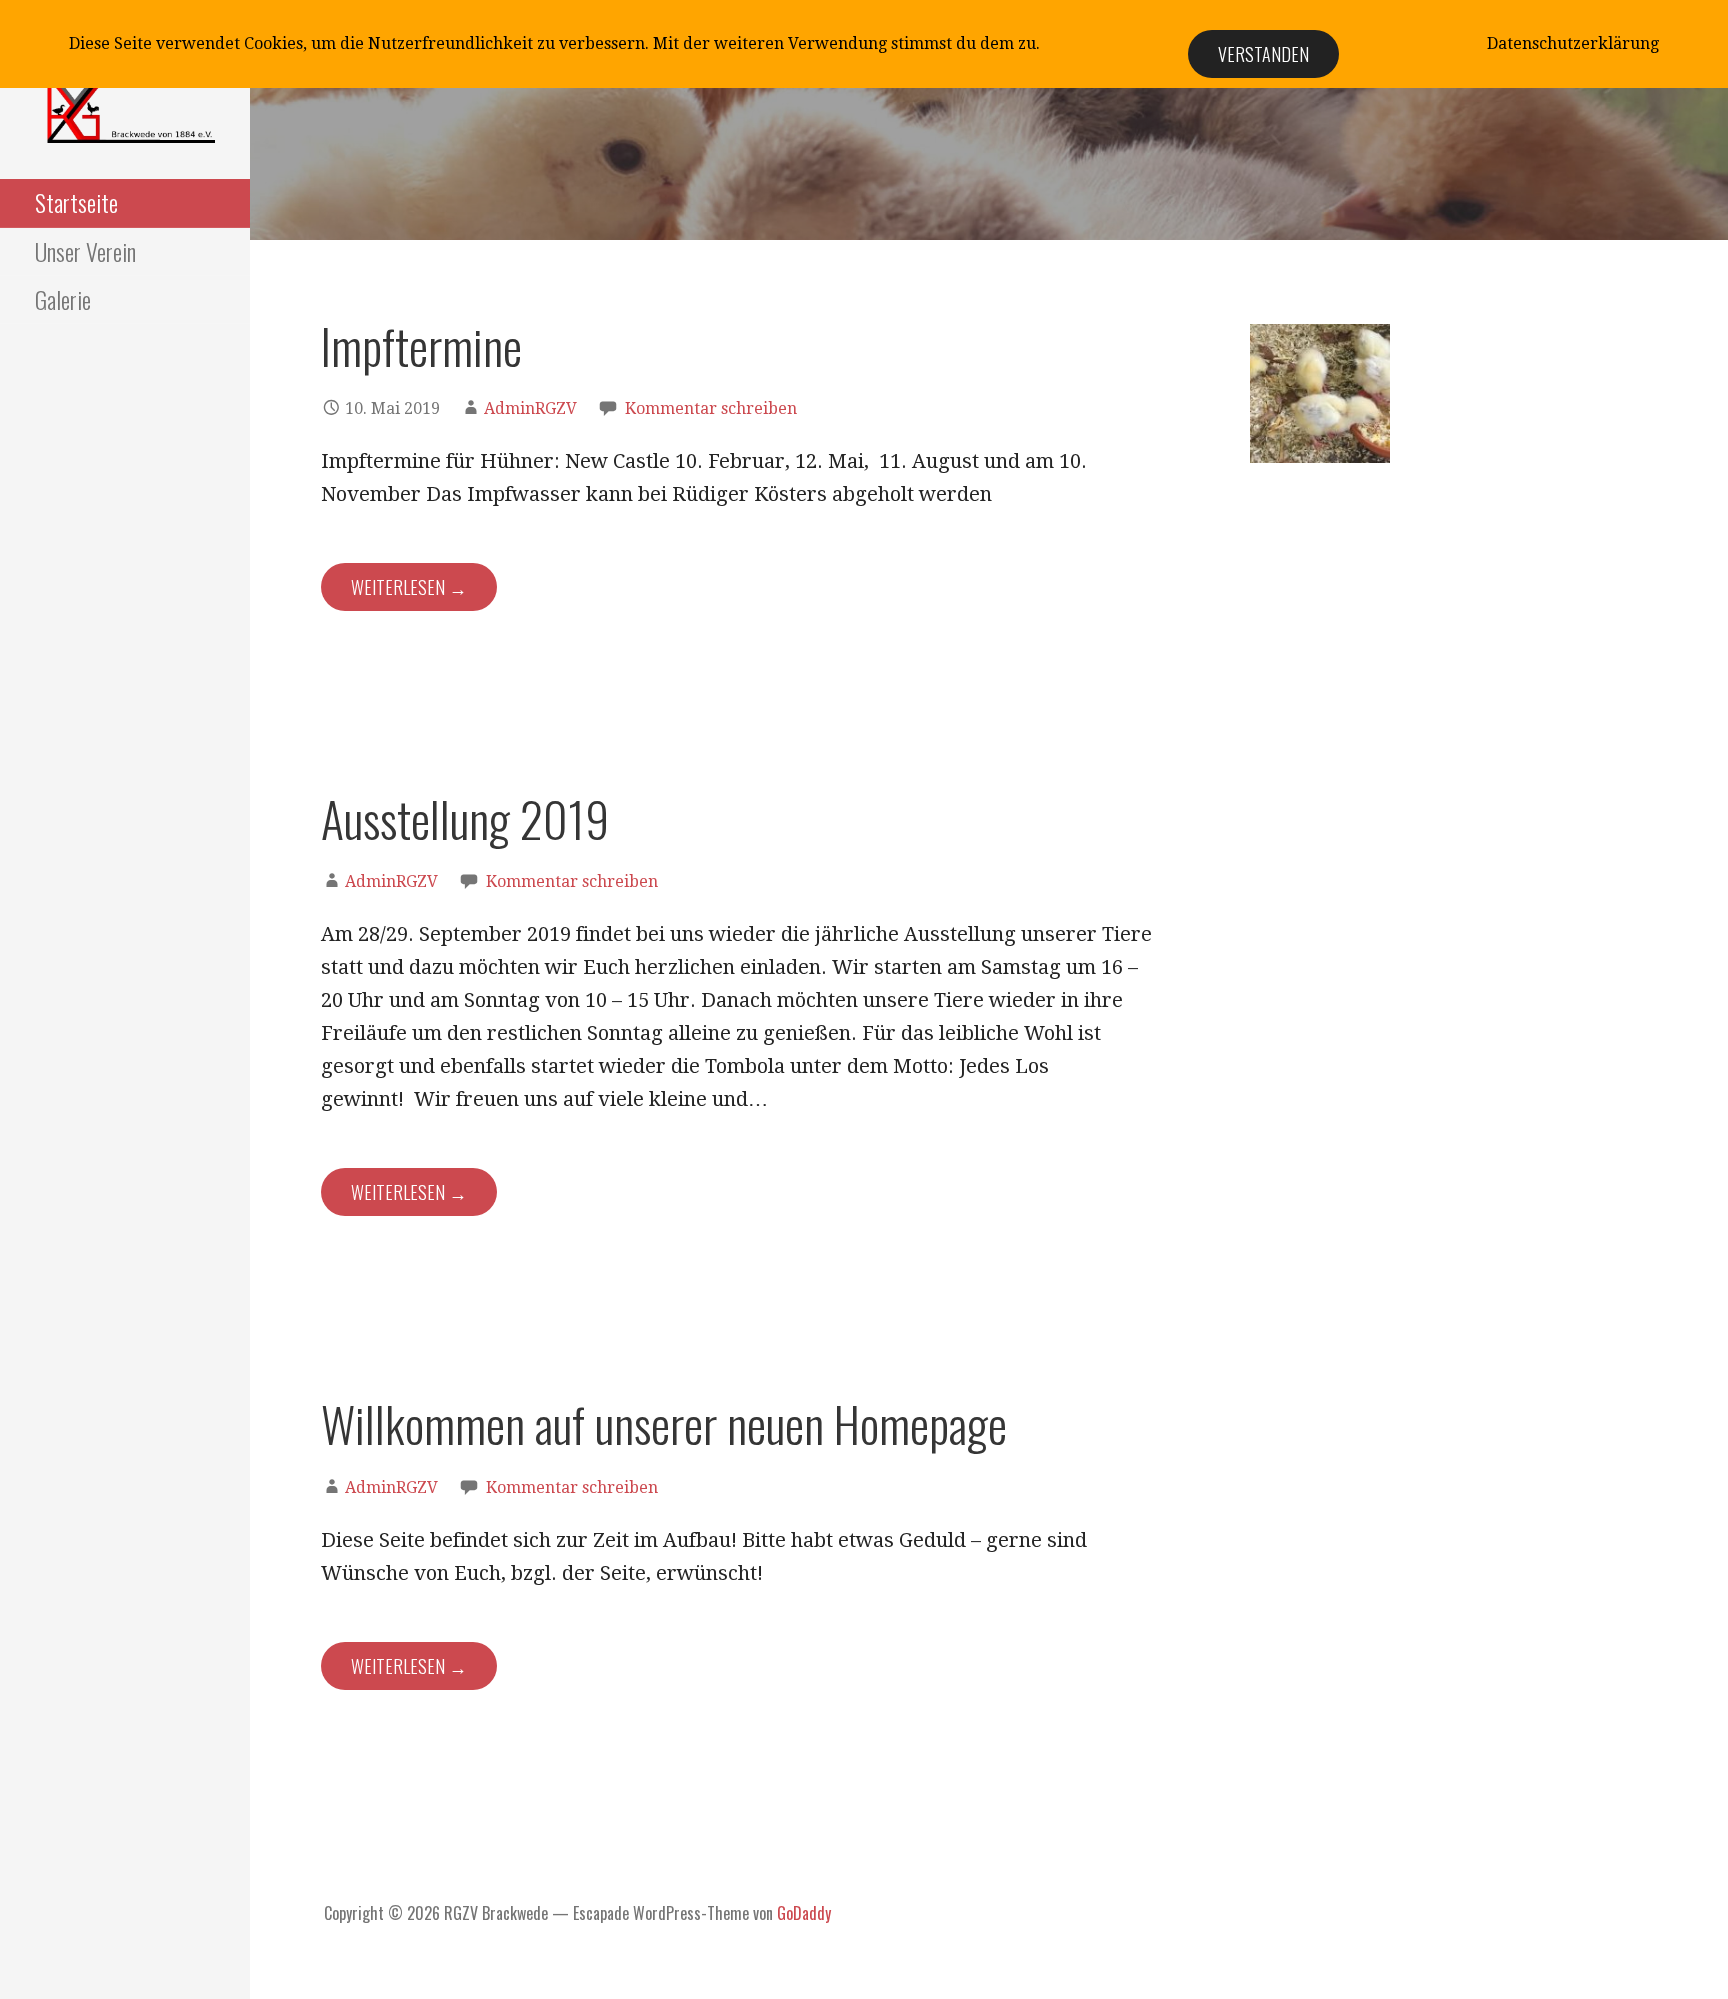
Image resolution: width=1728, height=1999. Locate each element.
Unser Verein (85, 251)
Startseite (76, 202)
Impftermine (421, 345)
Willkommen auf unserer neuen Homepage (664, 1423)
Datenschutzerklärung (1573, 43)
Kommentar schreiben (711, 408)
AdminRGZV (530, 408)
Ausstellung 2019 (465, 818)
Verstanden (1263, 54)
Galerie (63, 299)
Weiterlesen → (409, 587)
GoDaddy (804, 1913)
